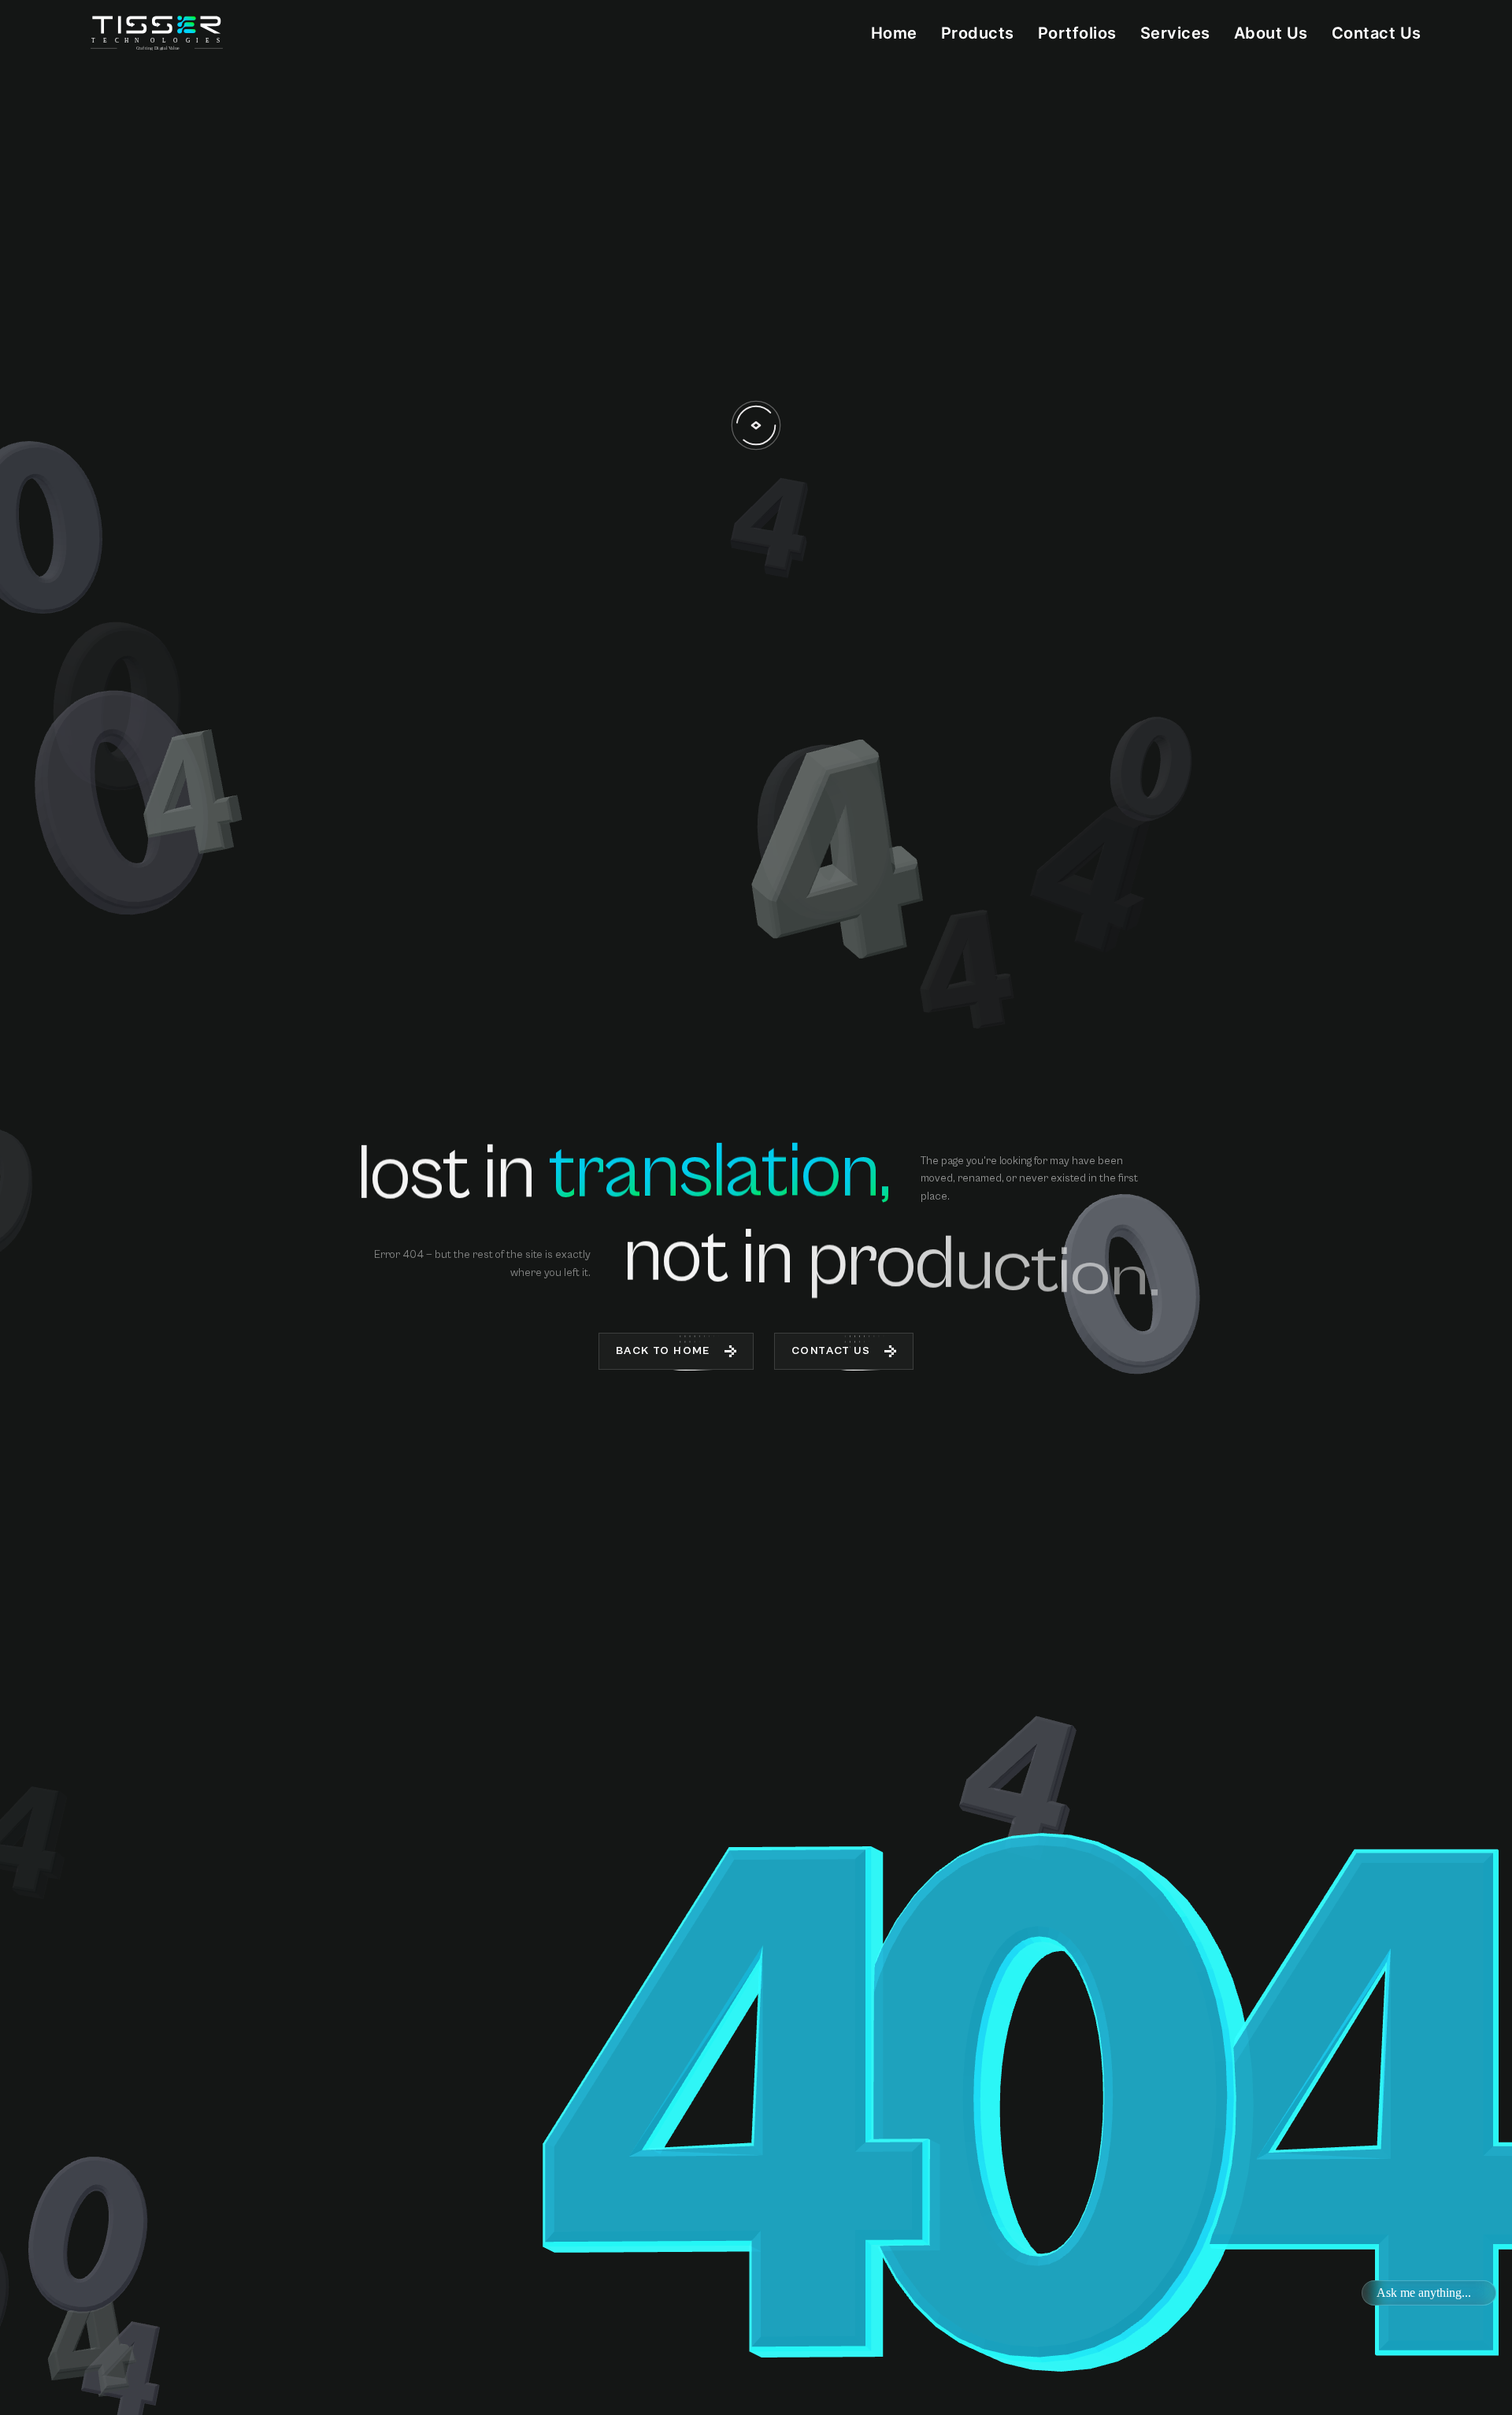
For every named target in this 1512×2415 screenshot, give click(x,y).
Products (978, 33)
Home (894, 33)
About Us (1271, 33)
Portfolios (1077, 33)
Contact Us (1377, 33)
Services (1175, 33)
